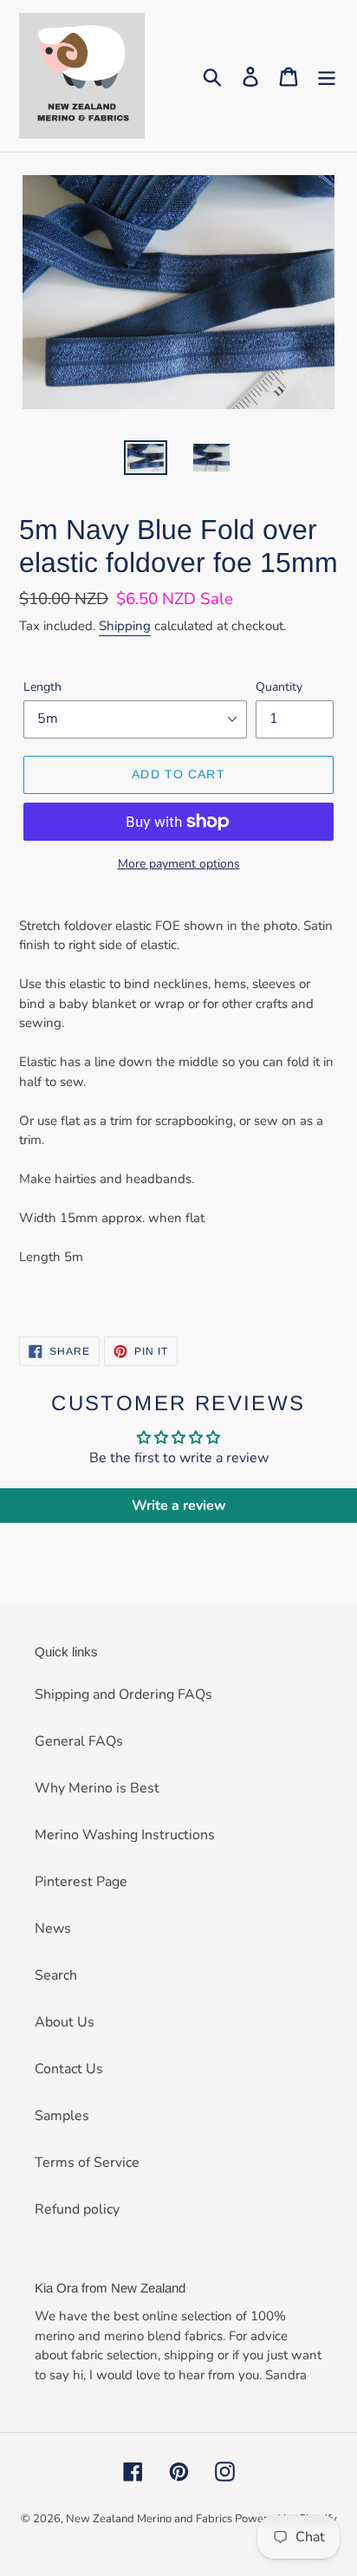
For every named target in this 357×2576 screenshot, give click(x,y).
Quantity (279, 687)
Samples (62, 2116)
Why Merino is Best (97, 1788)
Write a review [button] (179, 1506)
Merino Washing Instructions (125, 1835)
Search (56, 1975)
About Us (65, 2022)
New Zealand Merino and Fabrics (150, 2519)
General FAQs (79, 1741)
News (53, 1929)
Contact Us (69, 2069)
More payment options (179, 864)
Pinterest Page (81, 1882)
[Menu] (327, 76)
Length (42, 687)
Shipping (125, 626)
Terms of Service (87, 2163)
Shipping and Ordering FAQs (123, 1695)
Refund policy (77, 2209)
